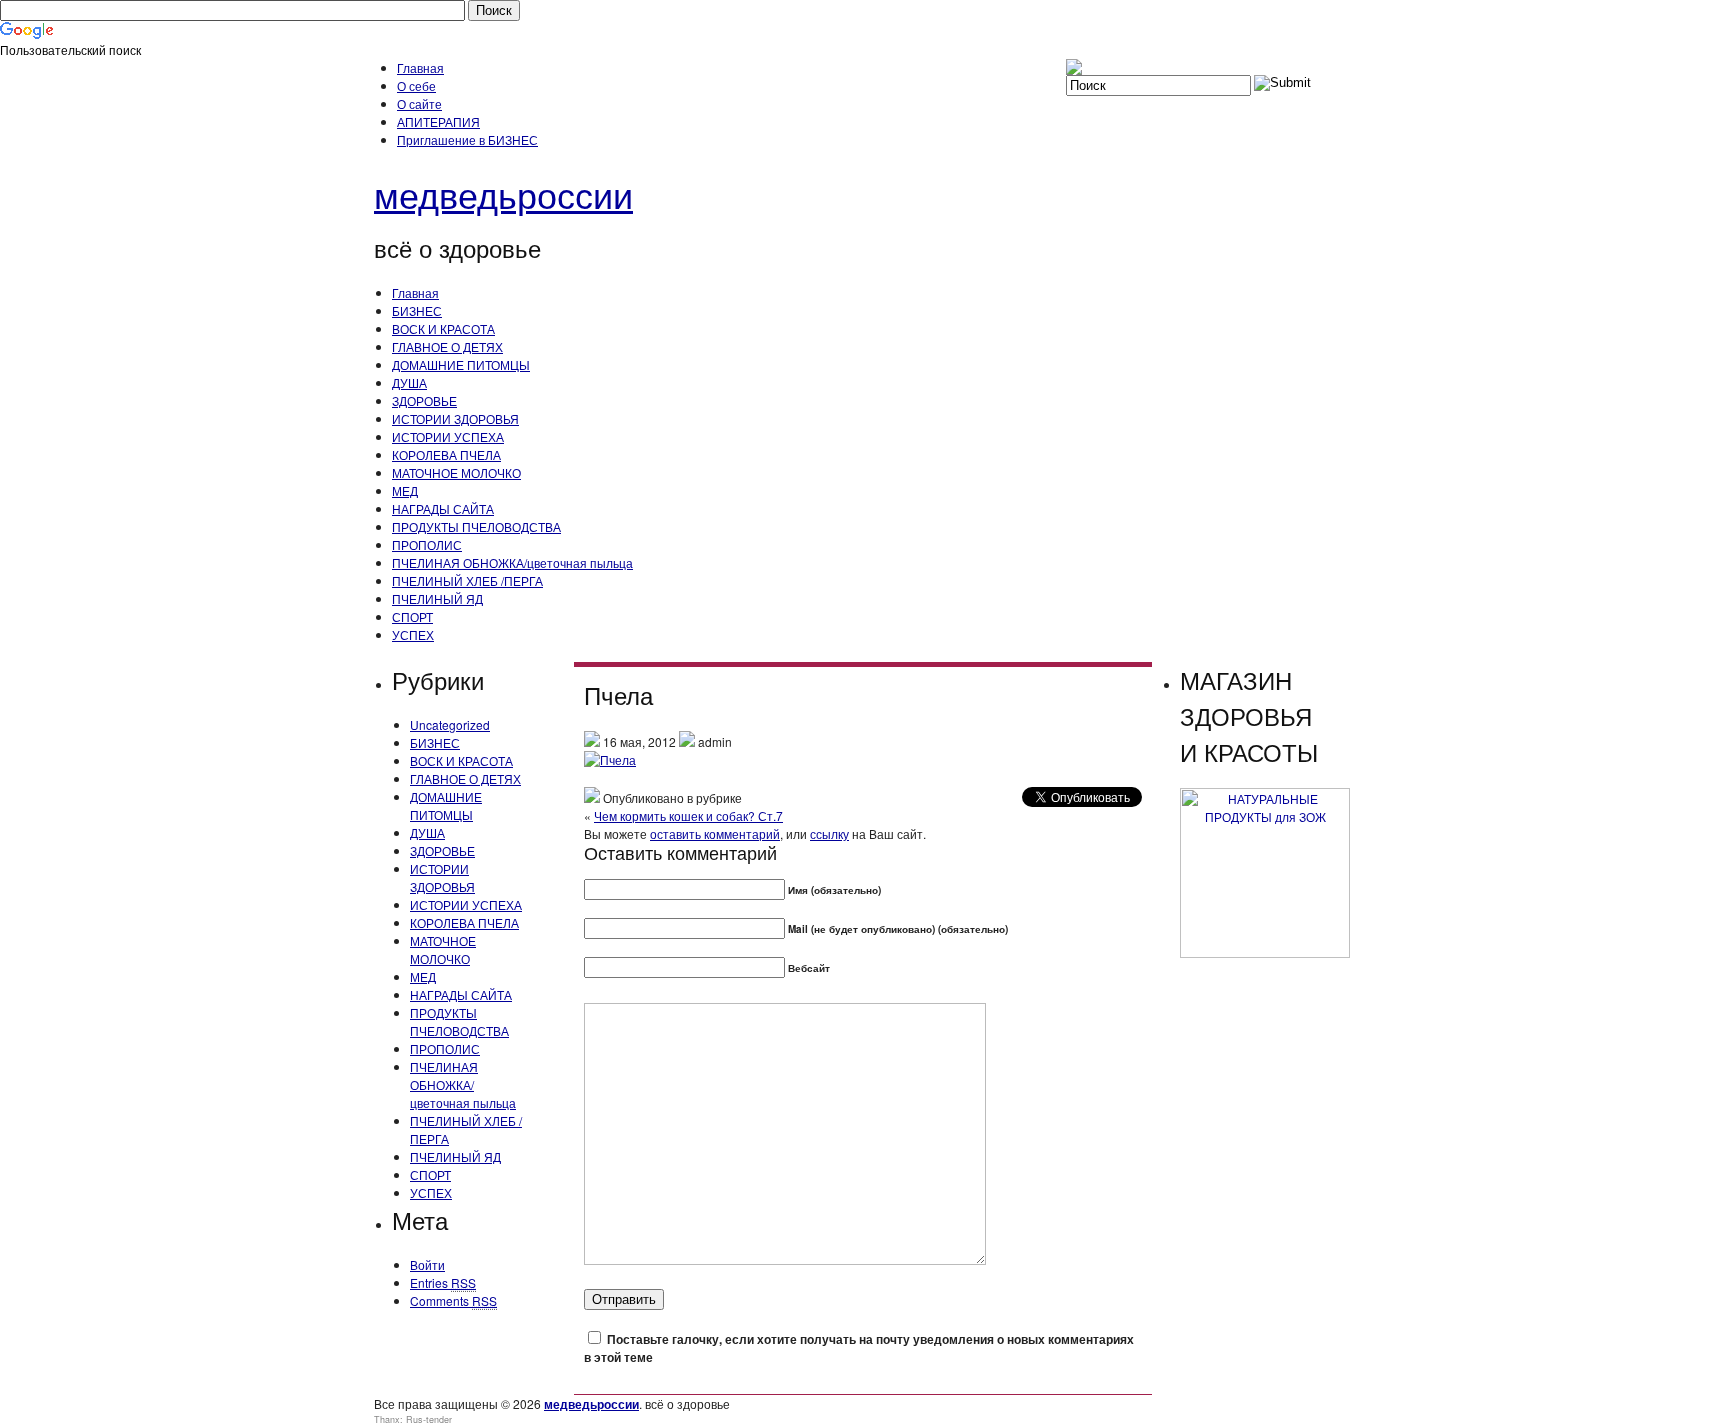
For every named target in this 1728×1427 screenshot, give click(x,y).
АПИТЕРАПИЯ (438, 121)
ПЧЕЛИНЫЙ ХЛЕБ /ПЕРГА (467, 580)
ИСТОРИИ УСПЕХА (448, 436)
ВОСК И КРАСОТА (443, 328)
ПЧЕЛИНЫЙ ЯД (437, 598)
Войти (427, 1264)
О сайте (419, 103)
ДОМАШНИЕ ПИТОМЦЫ (461, 364)
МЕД (405, 490)
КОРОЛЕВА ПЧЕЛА (446, 454)
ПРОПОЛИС (427, 544)
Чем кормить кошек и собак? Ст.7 (688, 815)
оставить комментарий (715, 833)
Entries (443, 1282)
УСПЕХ (413, 634)
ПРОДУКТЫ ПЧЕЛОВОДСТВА (476, 526)
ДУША (409, 382)
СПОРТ (412, 616)
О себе (416, 85)
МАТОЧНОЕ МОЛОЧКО (456, 472)
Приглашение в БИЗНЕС (467, 139)
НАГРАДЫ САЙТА (443, 508)
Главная (420, 67)
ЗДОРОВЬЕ (424, 400)
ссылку (829, 833)
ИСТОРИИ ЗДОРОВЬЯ (455, 418)
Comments (453, 1300)
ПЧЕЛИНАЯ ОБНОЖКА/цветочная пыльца (512, 562)
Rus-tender (429, 1419)
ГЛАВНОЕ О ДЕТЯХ (447, 346)
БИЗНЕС (417, 310)
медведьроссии (503, 193)
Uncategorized (450, 724)
